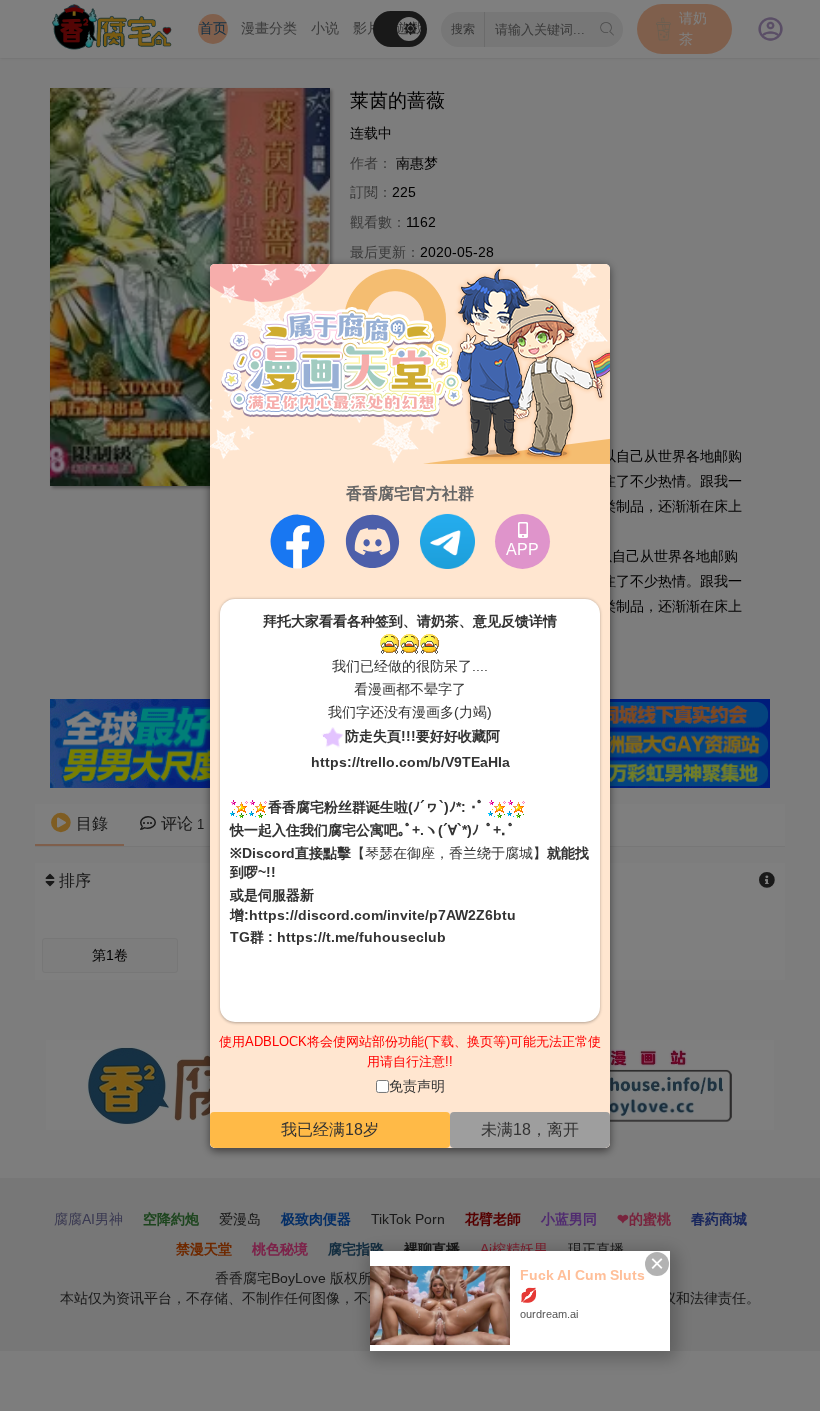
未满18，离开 (530, 1129)
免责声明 (417, 1086)
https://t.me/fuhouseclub (361, 937)
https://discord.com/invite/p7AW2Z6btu (382, 914)
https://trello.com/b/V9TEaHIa (410, 762)
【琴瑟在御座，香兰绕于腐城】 (449, 853)
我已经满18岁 (330, 1129)
